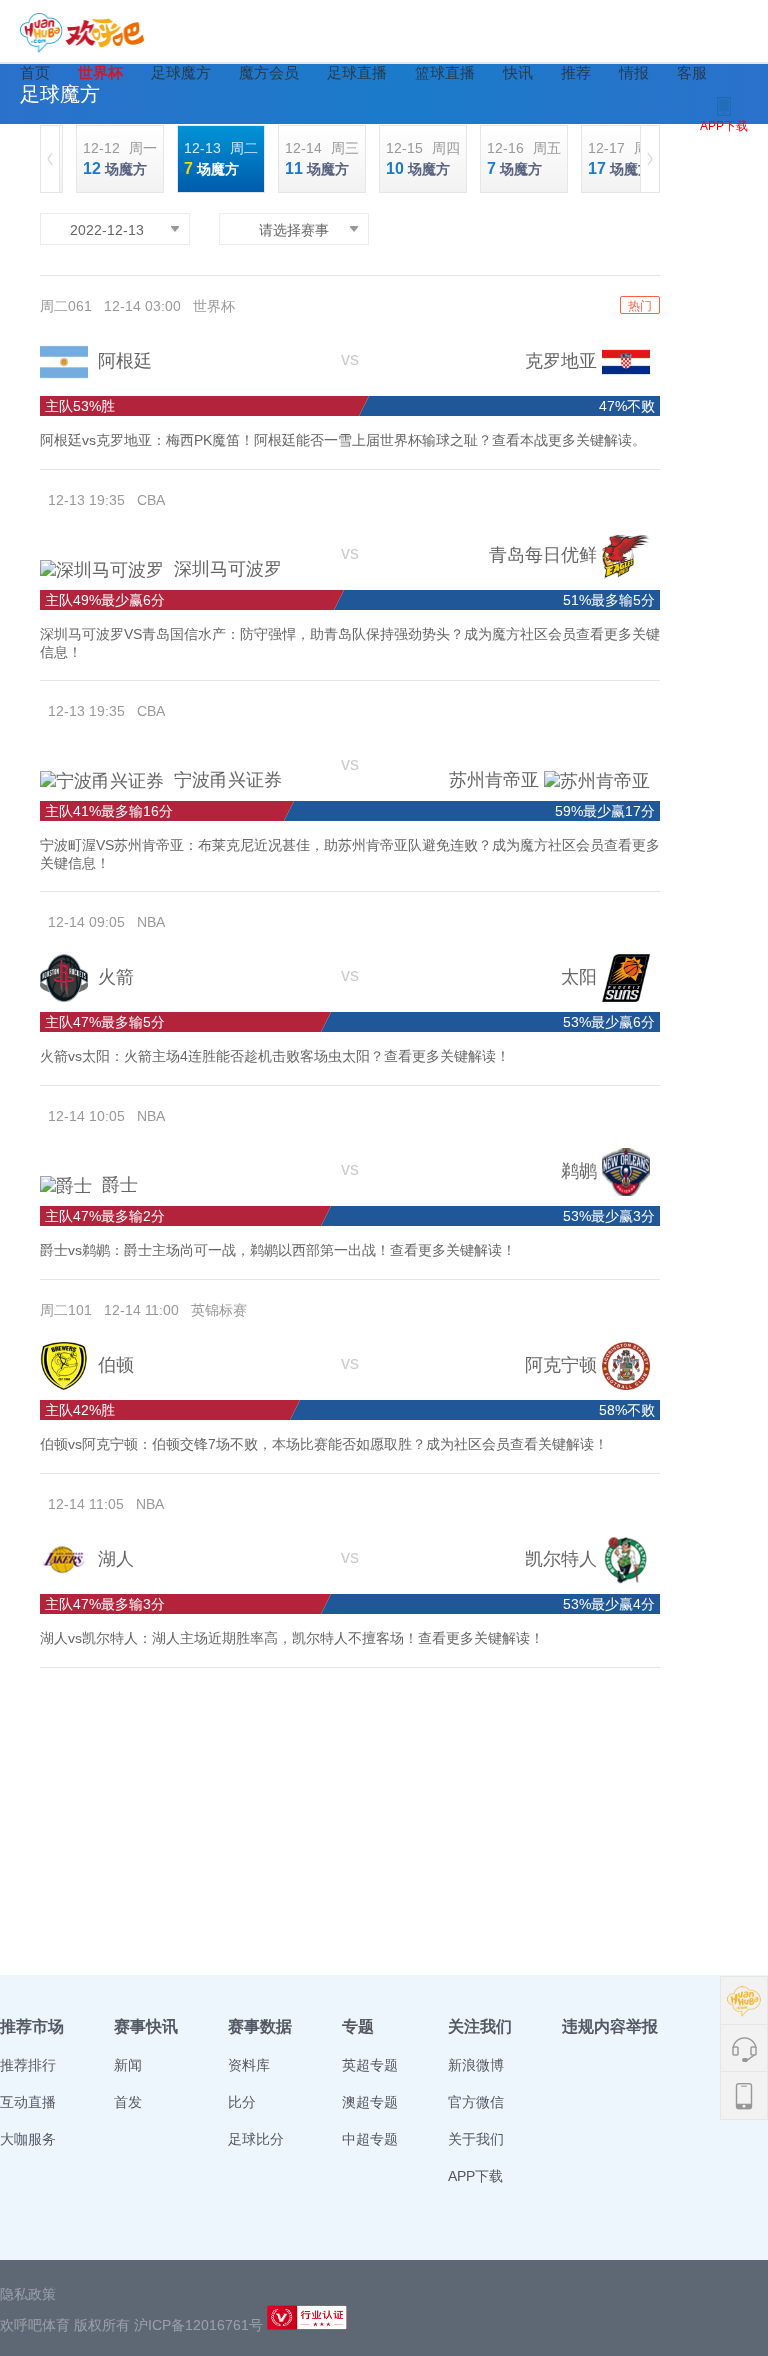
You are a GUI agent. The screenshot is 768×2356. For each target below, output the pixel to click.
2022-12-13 (107, 230)
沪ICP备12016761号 (198, 2325)
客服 (692, 72)
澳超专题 (370, 2102)
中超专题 (370, 2139)
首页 (35, 72)
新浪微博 (476, 2065)
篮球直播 (445, 72)
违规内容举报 (610, 2026)
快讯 (518, 72)
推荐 (576, 72)
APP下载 (475, 2176)
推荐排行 (28, 2065)
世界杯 (100, 72)
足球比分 (256, 2139)
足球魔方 (181, 72)
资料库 (249, 2065)
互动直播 (28, 2102)
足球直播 (357, 72)
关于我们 (476, 2139)
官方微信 (476, 2102)
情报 (634, 72)
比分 (242, 2102)
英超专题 (370, 2065)
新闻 (128, 2065)
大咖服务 (28, 2139)
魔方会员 (269, 72)
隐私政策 (28, 2294)
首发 (128, 2102)
